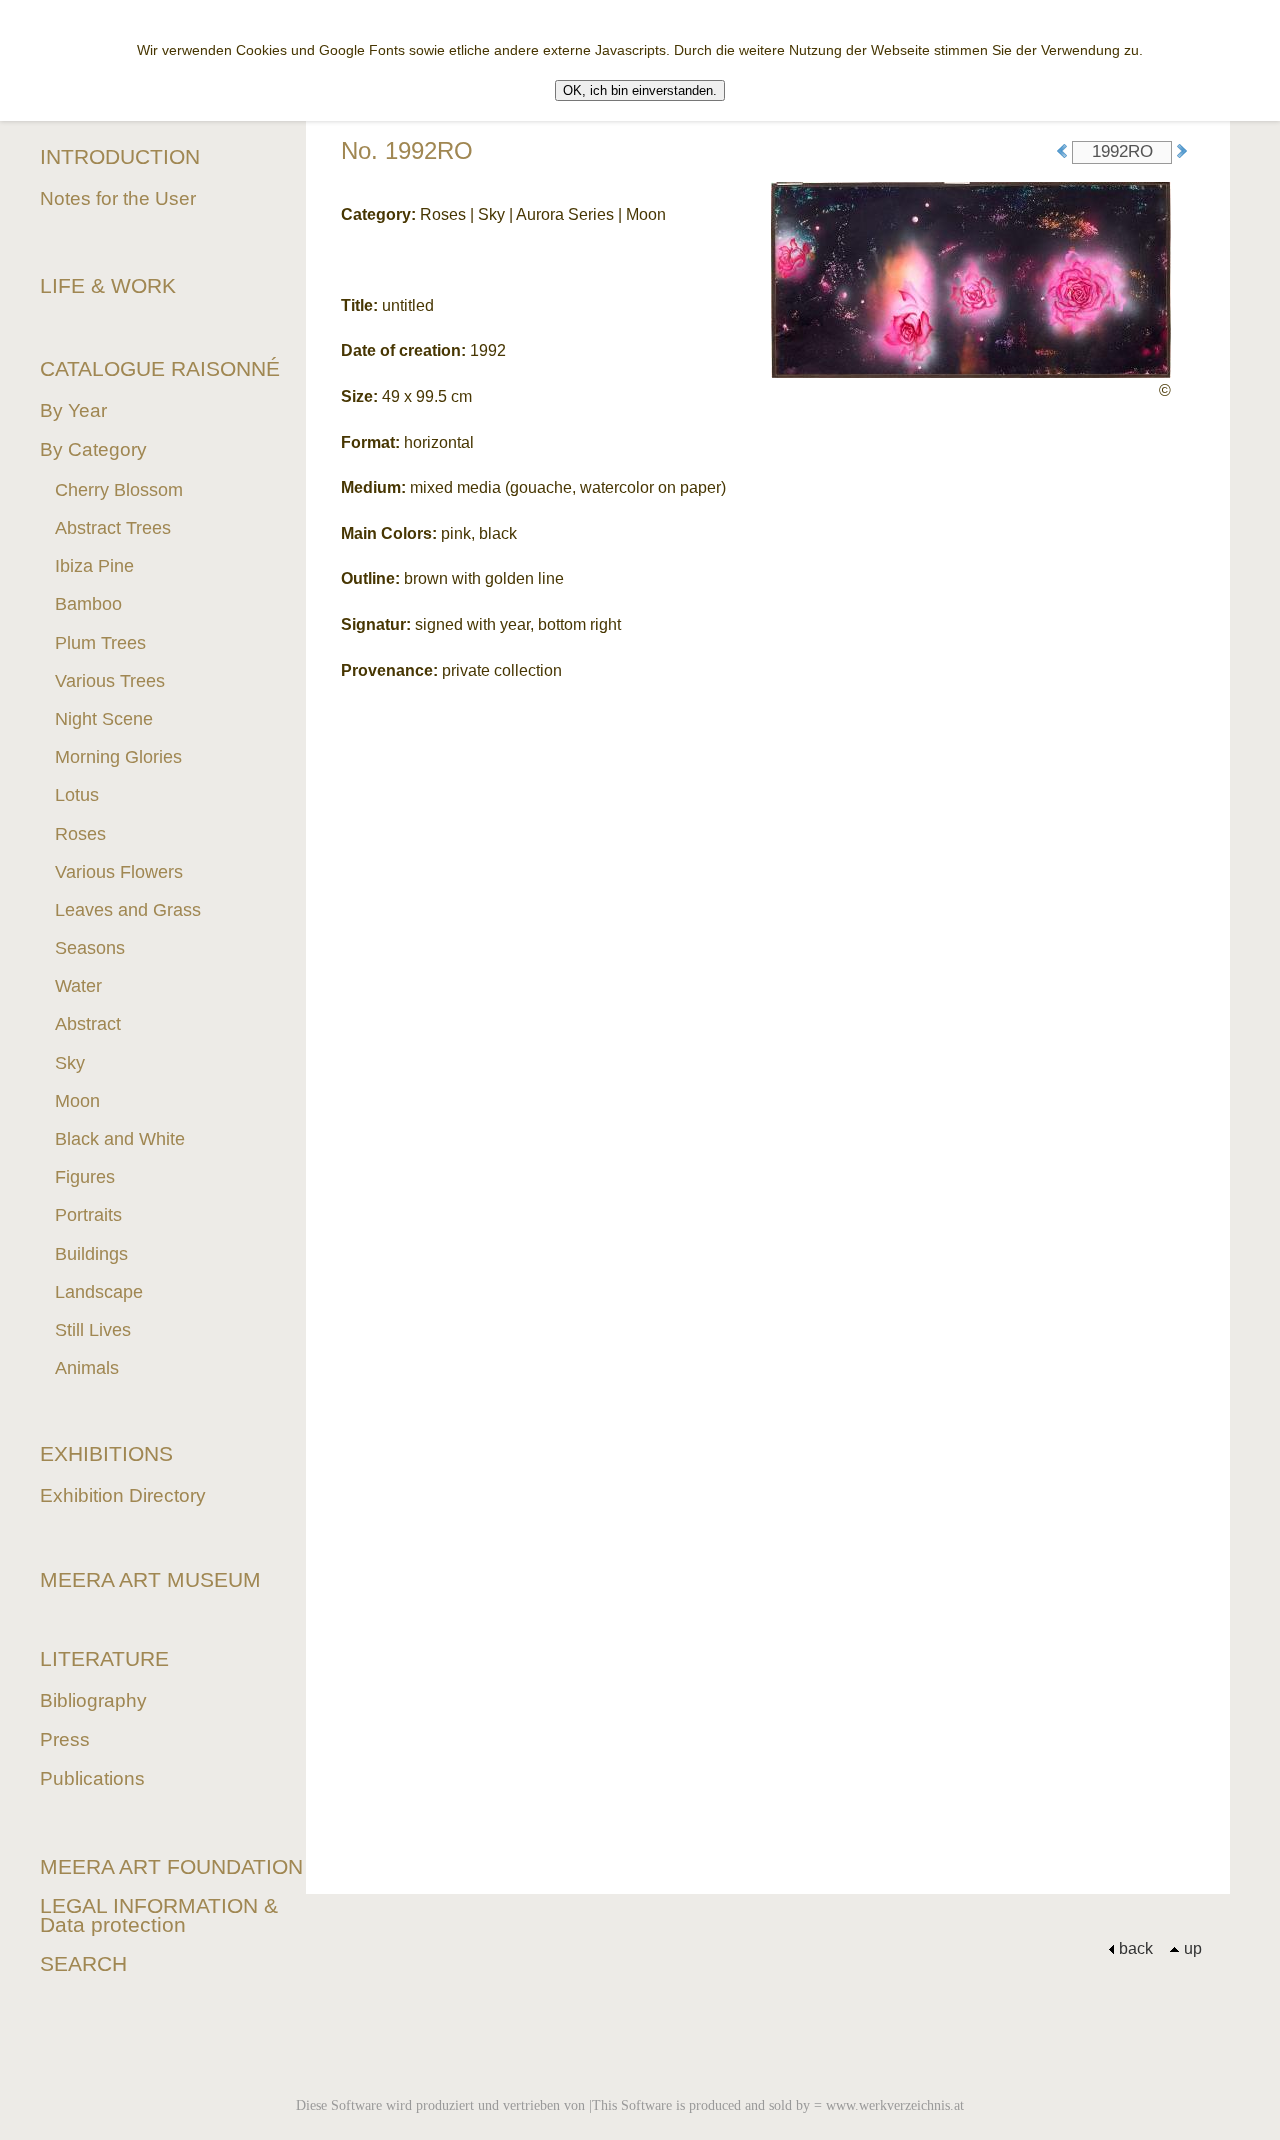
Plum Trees (100, 643)
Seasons (90, 948)
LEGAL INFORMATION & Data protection (159, 1915)
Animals (87, 1368)
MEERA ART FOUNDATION (171, 1866)
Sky (70, 1063)
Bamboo (88, 604)
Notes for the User (118, 198)
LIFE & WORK (108, 285)
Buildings (91, 1254)
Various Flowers (119, 872)
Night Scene (104, 719)
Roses (80, 834)
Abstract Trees (113, 528)
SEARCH (83, 1963)
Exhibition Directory (123, 1495)
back (1136, 1948)
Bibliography (93, 1700)
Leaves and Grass (128, 910)
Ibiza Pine (94, 566)
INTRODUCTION (120, 156)
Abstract (88, 1024)
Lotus (77, 795)
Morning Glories (118, 757)
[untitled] (971, 278)
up (1193, 1948)
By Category (93, 449)
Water (78, 986)
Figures (85, 1177)
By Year (73, 410)
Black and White (120, 1139)
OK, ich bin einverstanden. (640, 90)
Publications (92, 1778)
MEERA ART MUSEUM (150, 1579)
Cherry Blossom (119, 490)
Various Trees (110, 681)
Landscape (99, 1292)
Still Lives (93, 1330)
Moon (77, 1101)
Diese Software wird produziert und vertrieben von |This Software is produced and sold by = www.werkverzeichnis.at (630, 2105)
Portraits (88, 1215)
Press (65, 1739)
